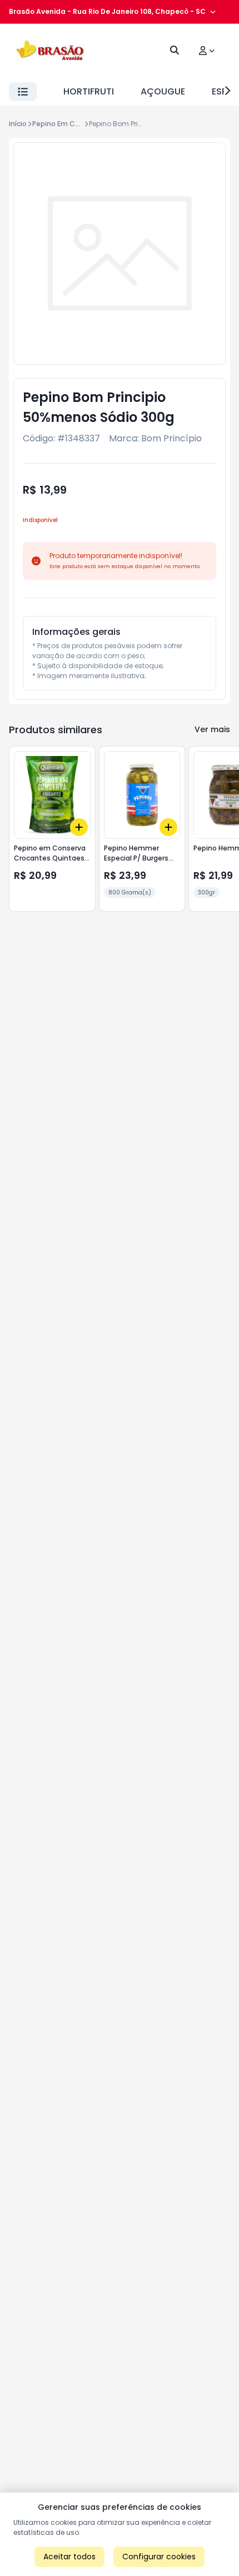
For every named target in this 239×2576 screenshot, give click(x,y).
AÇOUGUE (163, 91)
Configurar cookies (159, 2557)
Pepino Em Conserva (68, 124)
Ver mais (212, 729)
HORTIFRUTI (89, 91)
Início (18, 124)
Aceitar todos (69, 2557)
